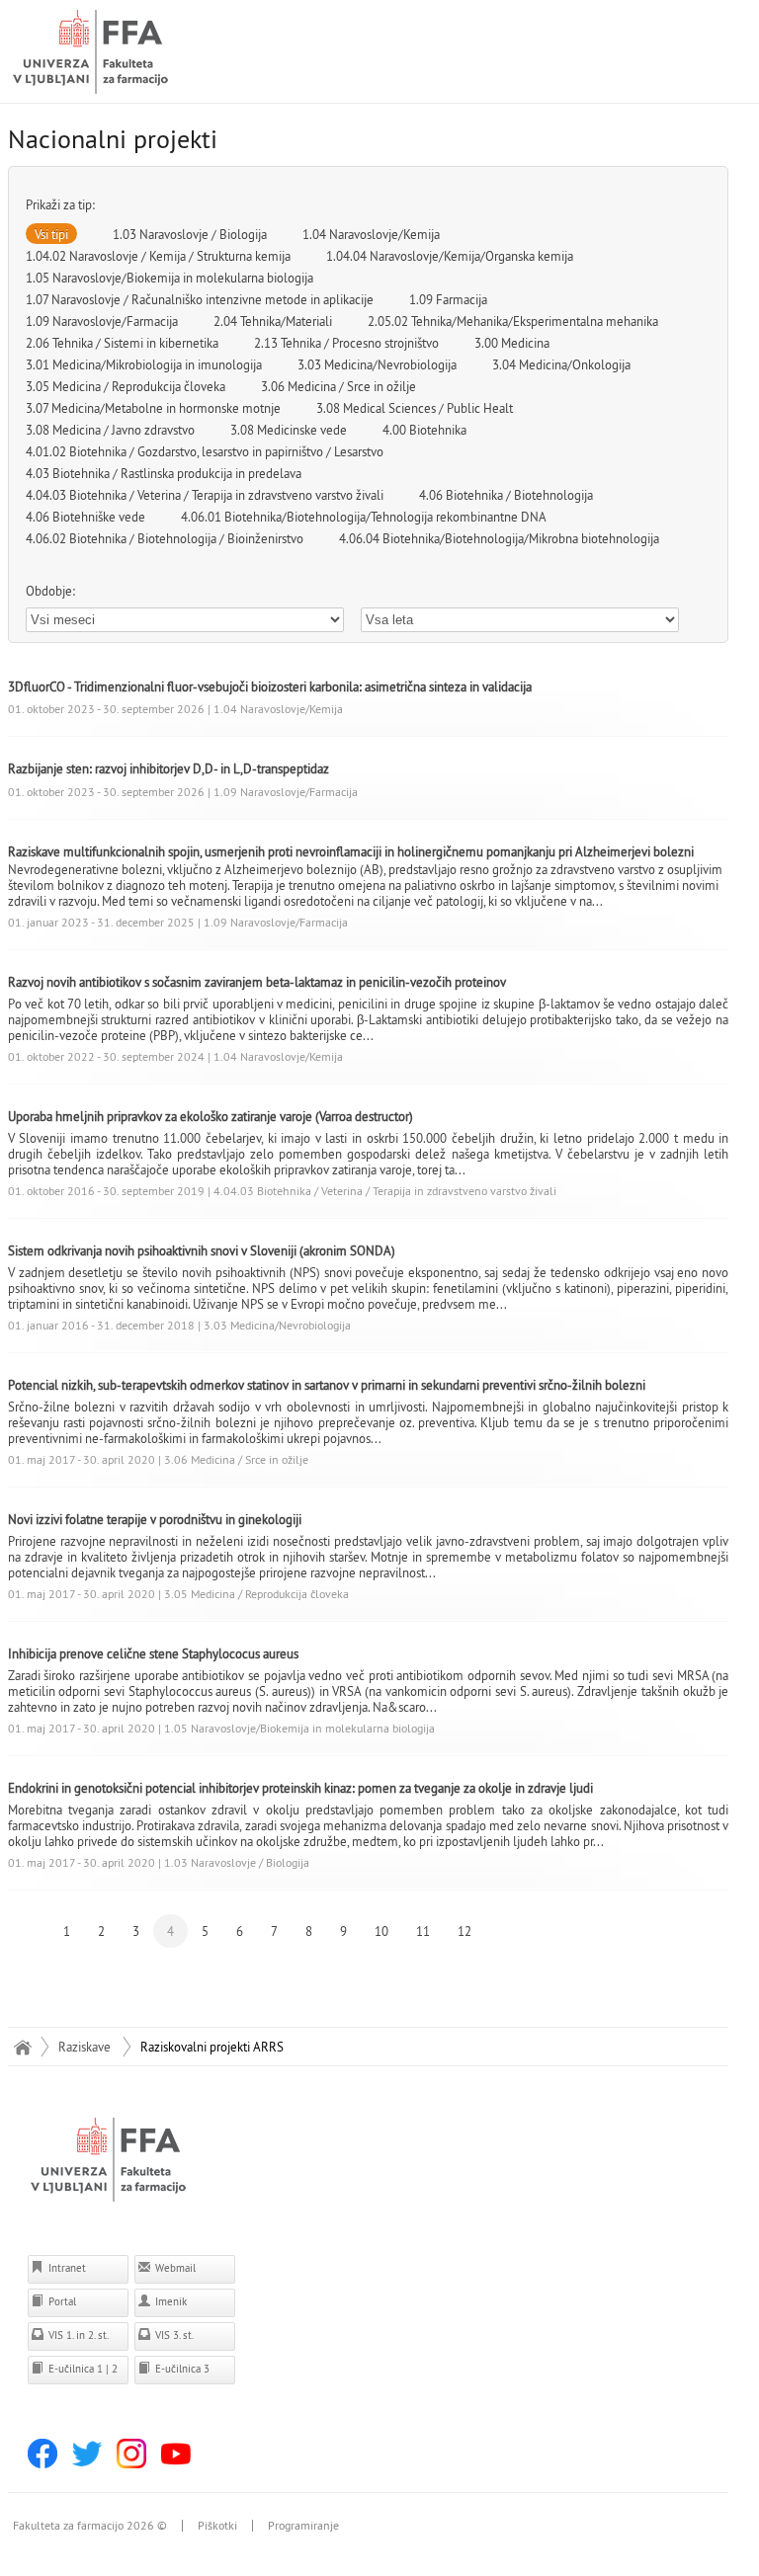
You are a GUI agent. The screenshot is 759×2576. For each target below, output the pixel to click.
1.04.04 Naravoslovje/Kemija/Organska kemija (450, 256)
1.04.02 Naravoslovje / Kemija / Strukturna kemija (158, 256)
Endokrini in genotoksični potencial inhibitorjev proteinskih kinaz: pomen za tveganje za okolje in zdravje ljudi (300, 1788)
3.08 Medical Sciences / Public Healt (415, 408)
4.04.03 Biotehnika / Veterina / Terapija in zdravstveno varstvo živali (205, 495)
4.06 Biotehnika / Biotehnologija (506, 495)
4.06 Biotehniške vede (85, 517)
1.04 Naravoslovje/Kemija (371, 234)
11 (423, 1931)
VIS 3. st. (173, 2335)
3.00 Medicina (512, 343)
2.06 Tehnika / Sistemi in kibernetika (122, 343)
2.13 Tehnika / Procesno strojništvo (346, 343)
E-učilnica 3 (181, 2369)
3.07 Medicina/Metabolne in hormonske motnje (153, 408)
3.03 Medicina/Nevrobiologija (377, 364)
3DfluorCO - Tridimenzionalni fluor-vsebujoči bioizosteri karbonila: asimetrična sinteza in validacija (270, 686)
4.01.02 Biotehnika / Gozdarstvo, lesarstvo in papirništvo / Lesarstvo (205, 451)
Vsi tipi (51, 234)
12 (464, 1931)
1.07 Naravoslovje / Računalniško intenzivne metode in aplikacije (200, 299)
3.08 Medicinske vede (289, 430)
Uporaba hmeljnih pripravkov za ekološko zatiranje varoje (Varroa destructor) (211, 1116)
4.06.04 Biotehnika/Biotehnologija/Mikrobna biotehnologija (499, 538)
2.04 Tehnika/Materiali (273, 321)
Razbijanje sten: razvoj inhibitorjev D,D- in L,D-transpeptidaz (169, 768)
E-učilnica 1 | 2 (82, 2369)
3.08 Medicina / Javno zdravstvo (110, 430)
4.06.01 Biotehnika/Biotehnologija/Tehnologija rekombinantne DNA (364, 517)
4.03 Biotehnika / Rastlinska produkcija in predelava (164, 473)
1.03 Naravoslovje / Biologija (190, 234)
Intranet (66, 2268)
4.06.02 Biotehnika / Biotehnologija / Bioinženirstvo (165, 538)
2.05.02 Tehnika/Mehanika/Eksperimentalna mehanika (513, 321)
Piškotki (217, 2526)
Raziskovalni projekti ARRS (212, 2047)
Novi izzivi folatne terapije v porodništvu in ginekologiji (155, 1519)
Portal (61, 2301)
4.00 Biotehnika (424, 430)
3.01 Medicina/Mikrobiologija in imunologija (144, 364)
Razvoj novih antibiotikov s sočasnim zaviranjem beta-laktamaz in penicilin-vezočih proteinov (257, 982)
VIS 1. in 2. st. (77, 2335)
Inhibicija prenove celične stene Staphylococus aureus (153, 1653)
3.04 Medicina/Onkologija (561, 364)
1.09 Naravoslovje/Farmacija (102, 321)
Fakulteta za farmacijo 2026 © (90, 2526)
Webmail (174, 2268)
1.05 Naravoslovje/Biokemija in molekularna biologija (169, 278)
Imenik (169, 2301)
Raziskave (84, 2047)
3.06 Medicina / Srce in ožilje (338, 386)
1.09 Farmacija (448, 299)
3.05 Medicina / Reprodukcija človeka (126, 386)
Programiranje (303, 2526)
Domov (23, 2047)
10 (381, 1931)
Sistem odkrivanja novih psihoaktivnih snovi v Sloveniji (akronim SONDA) (202, 1250)
